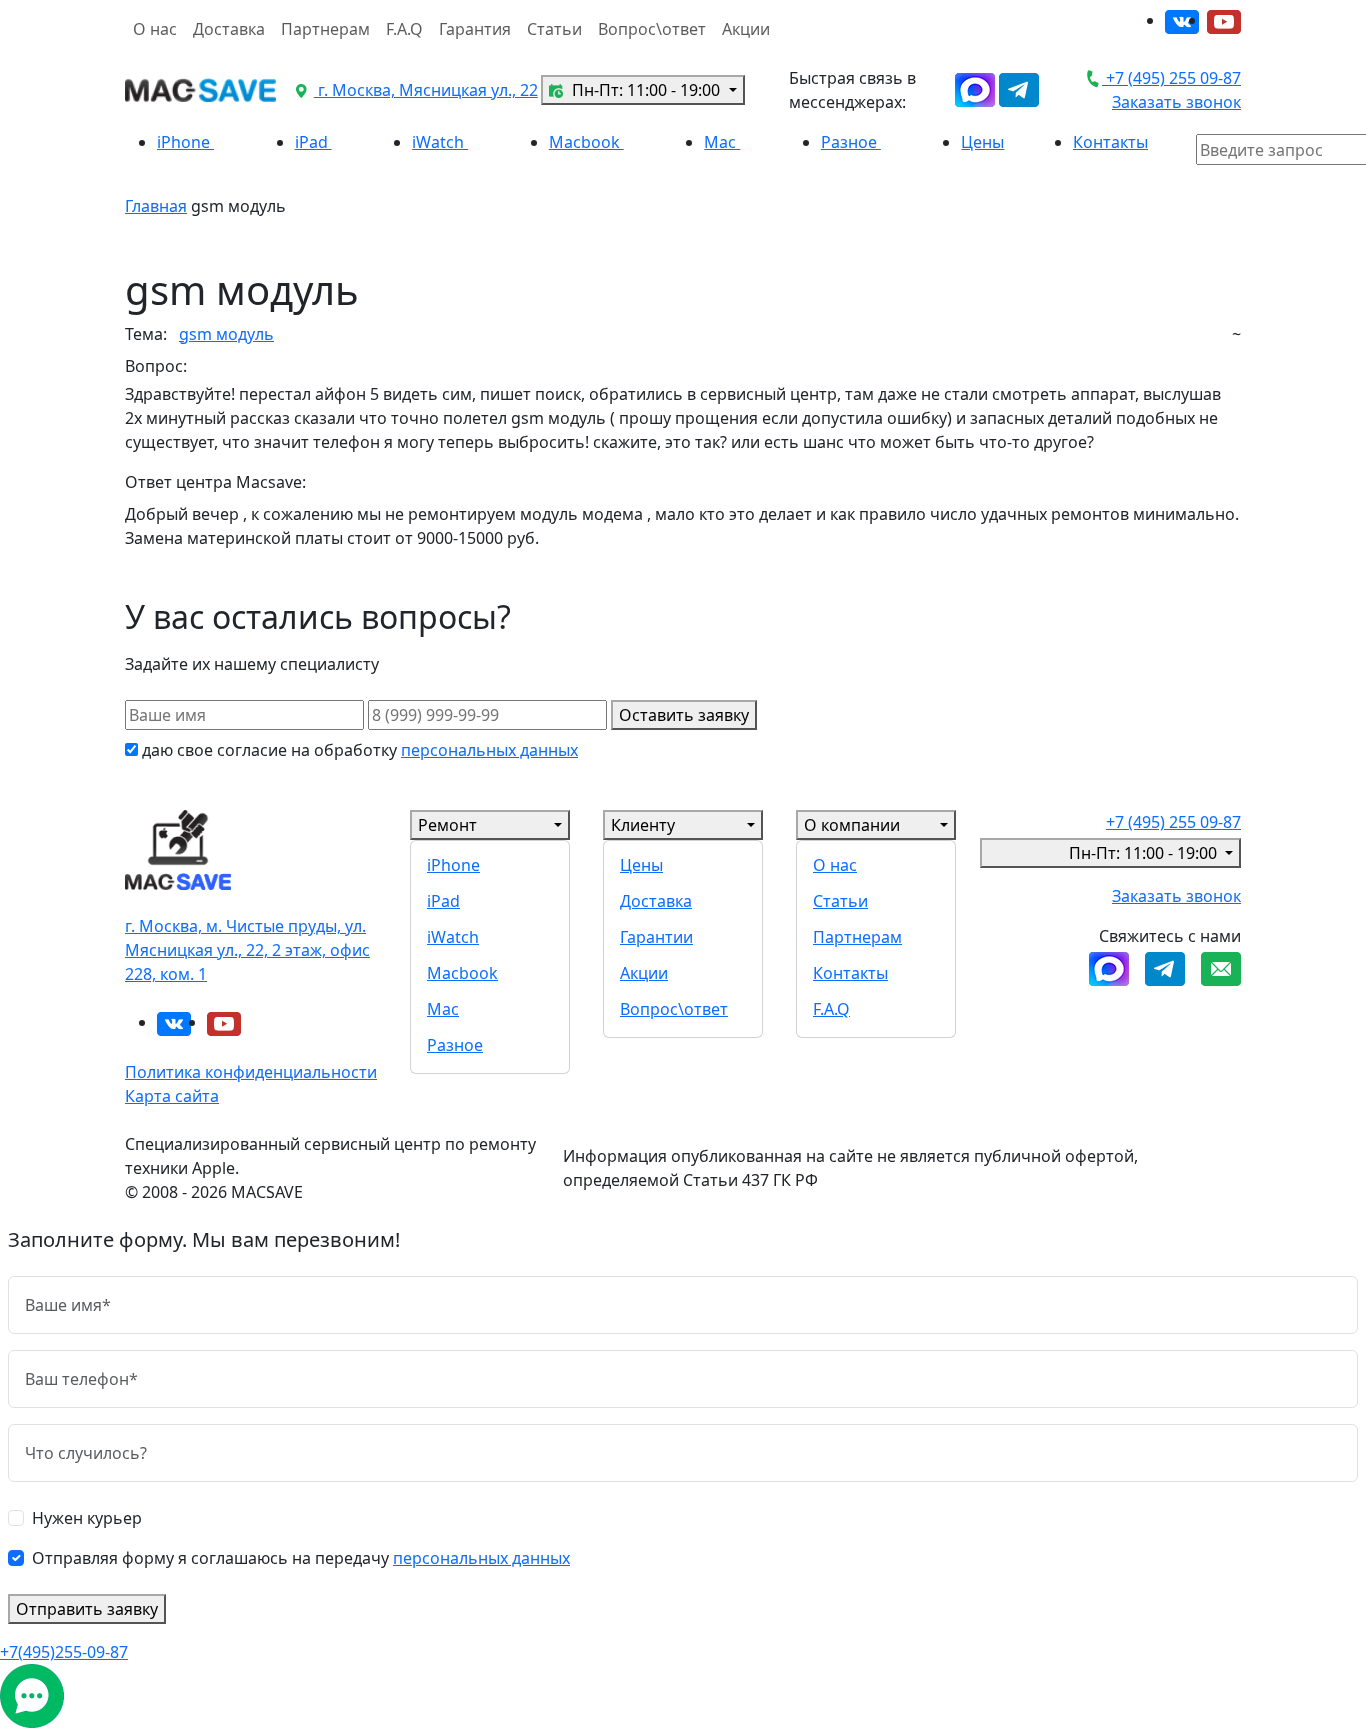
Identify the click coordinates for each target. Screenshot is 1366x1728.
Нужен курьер (87, 1518)
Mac (722, 142)
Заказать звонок (1176, 102)
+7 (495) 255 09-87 (1171, 78)
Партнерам (325, 29)
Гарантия (475, 29)
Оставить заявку (684, 715)
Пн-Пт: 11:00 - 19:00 (646, 90)
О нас (155, 29)
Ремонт (447, 825)
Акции (746, 29)
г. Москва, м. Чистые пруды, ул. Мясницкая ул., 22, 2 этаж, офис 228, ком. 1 (247, 950)
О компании (852, 825)
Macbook (586, 142)
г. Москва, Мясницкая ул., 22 (426, 90)
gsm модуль (226, 334)
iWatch (440, 142)
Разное (851, 142)
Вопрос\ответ (652, 29)
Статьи (554, 29)
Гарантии (656, 937)
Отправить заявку (87, 1609)
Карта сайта (172, 1096)
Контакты (1110, 142)
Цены (982, 142)
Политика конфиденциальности (251, 1072)
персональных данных (489, 750)
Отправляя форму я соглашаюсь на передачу (301, 1558)
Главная (156, 206)
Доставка (229, 29)
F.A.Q (404, 29)
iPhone (185, 142)
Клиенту (643, 825)
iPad (313, 142)
